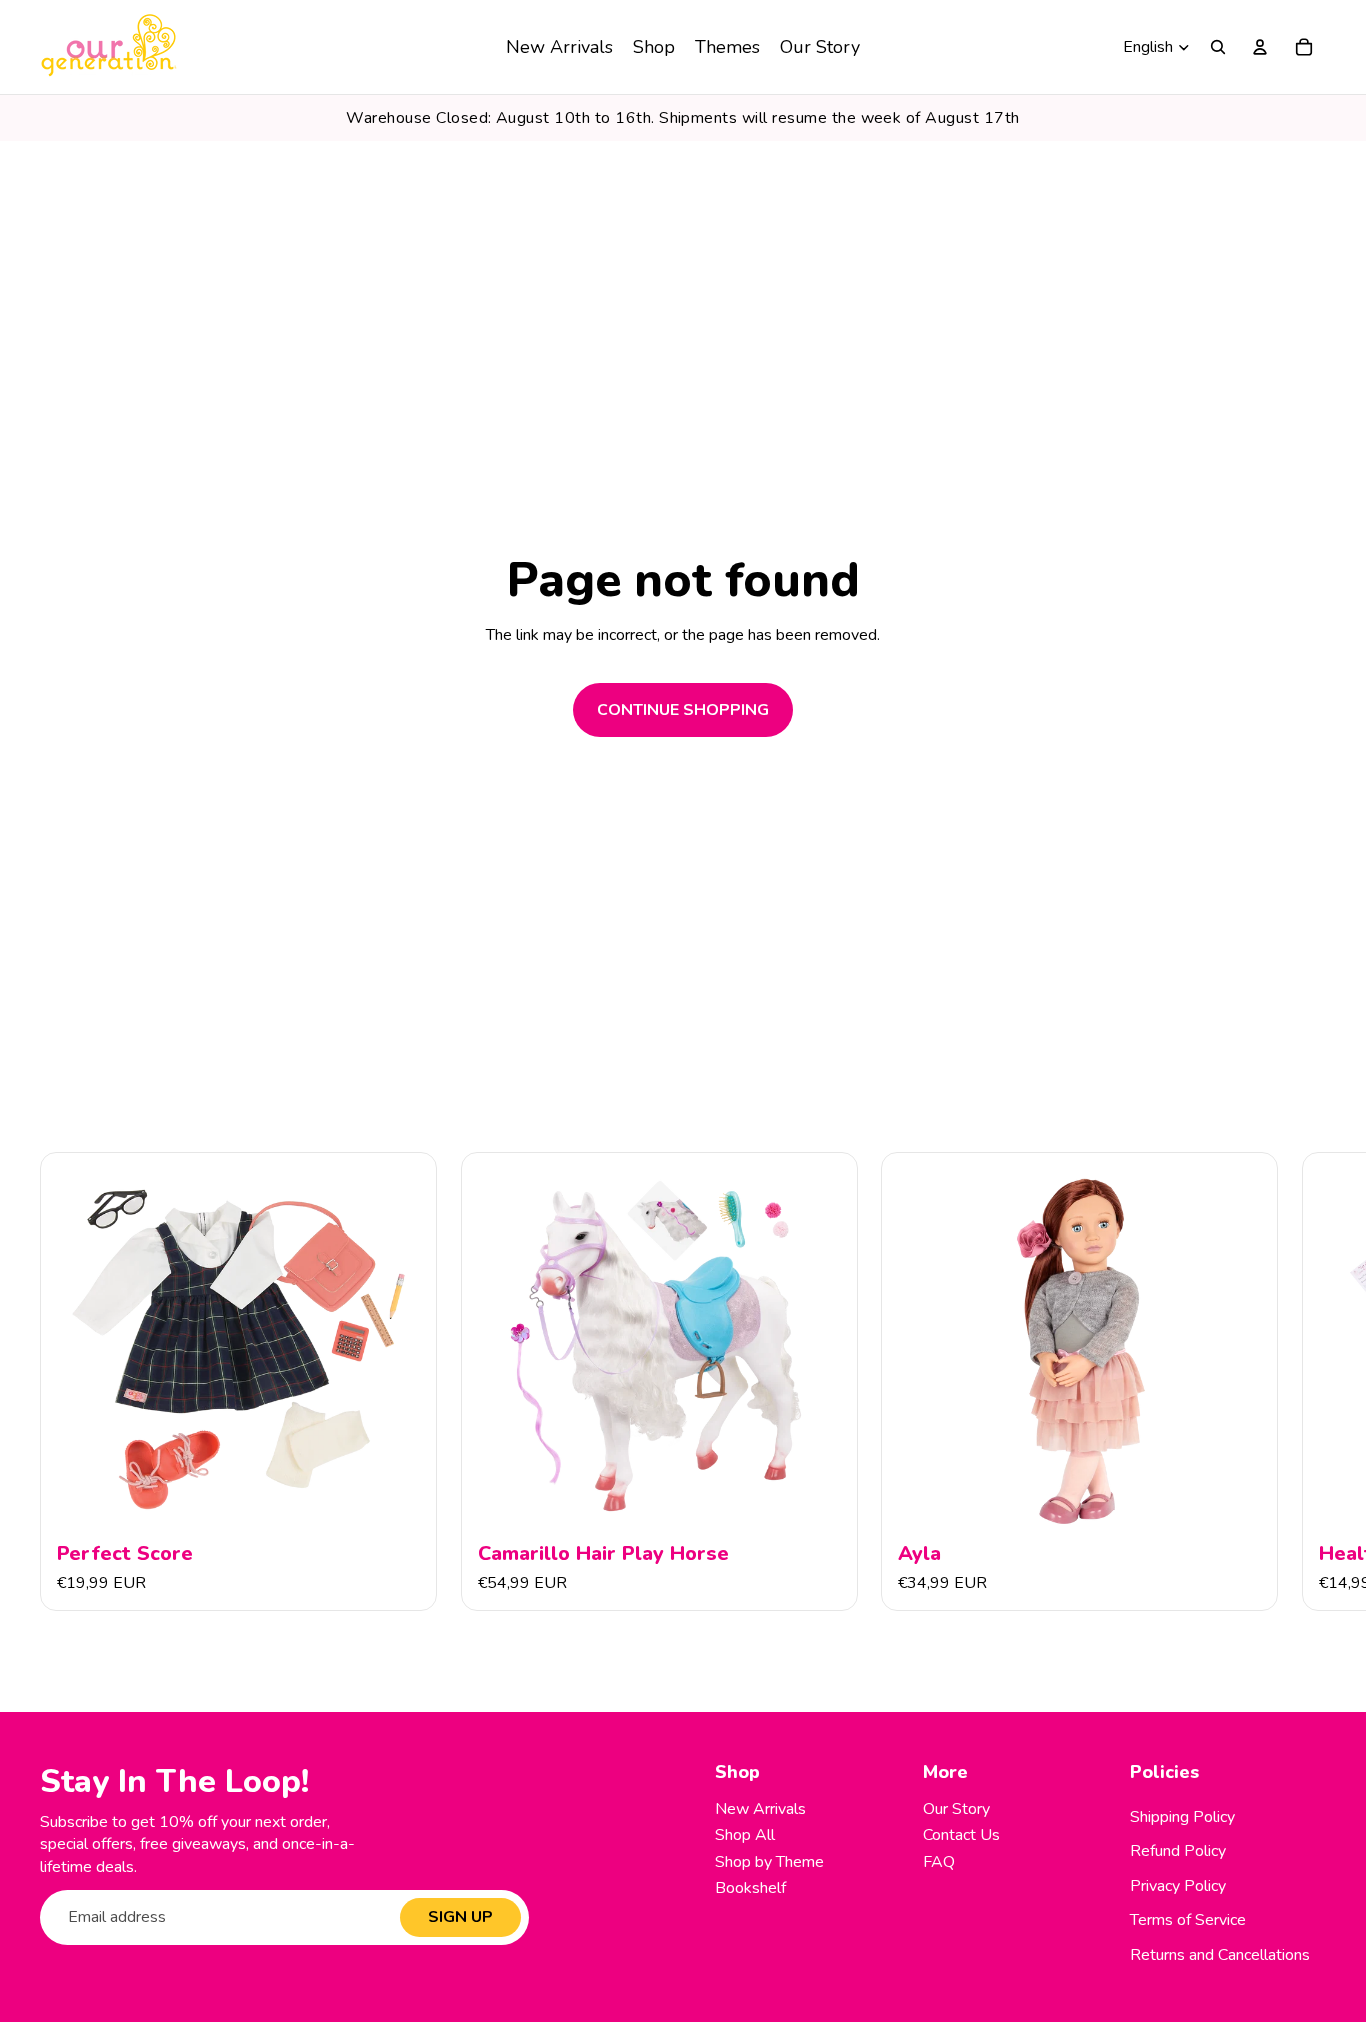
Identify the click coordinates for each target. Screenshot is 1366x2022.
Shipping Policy (1182, 1817)
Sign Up (460, 1917)
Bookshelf (750, 1888)
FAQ (939, 1862)
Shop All (745, 1835)
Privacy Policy (1178, 1886)
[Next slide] (1304, 1382)
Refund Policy (1178, 1851)
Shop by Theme (769, 1862)
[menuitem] (559, 47)
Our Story (956, 1809)
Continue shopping (683, 710)
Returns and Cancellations (1220, 1955)
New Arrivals (760, 1809)
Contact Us (961, 1835)
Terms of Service (1188, 1920)
